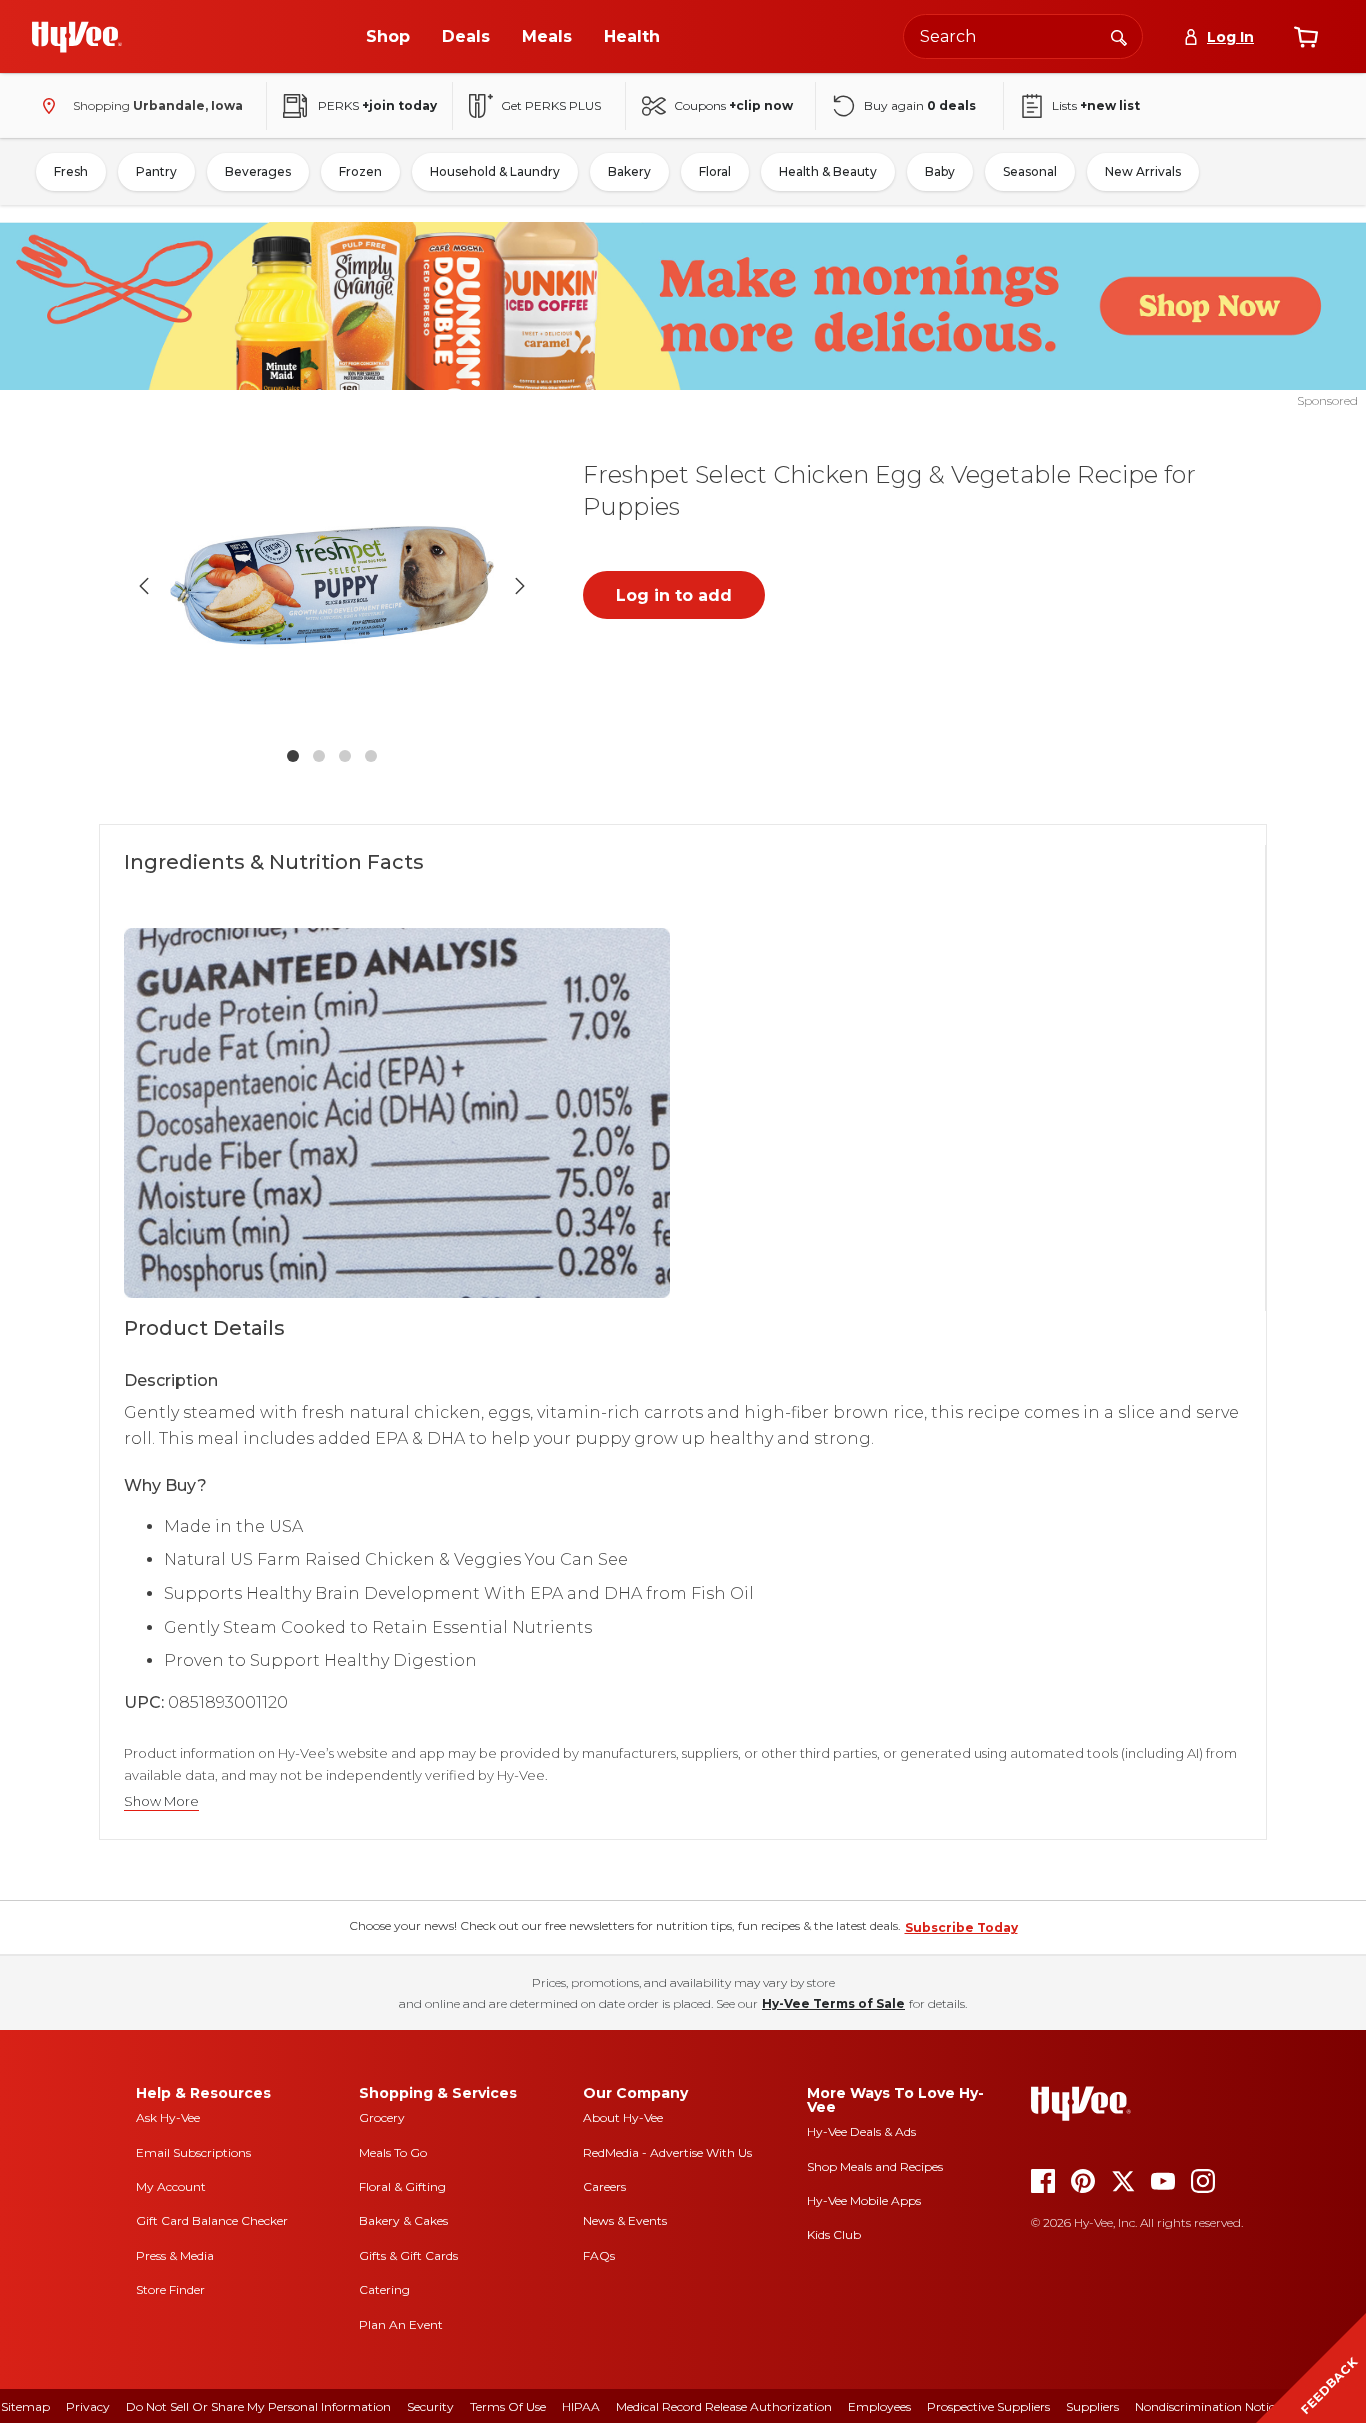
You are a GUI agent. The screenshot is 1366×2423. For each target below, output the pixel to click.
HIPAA (581, 2406)
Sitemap (25, 2406)
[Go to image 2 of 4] (319, 756)
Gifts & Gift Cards (408, 2255)
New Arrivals (1143, 171)
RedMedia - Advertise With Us (667, 2152)
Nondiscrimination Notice (1208, 2406)
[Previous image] (144, 586)
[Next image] (520, 586)
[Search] (1119, 36)
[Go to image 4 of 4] (371, 756)
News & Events (625, 2220)
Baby (940, 171)
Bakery (629, 171)
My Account (171, 2186)
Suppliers (1092, 2406)
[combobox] (1023, 36)
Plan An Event (401, 2324)
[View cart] (1306, 37)
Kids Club (834, 2234)
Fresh (71, 171)
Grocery (382, 2117)
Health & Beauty (828, 171)
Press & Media (175, 2255)
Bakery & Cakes (403, 2220)
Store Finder (170, 2289)
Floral (715, 171)
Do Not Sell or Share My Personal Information (258, 2406)
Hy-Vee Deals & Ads (861, 2131)
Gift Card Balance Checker (212, 2220)
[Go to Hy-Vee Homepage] (77, 37)
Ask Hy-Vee (168, 2117)
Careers (604, 2186)
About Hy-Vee (623, 2117)
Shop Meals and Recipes (875, 2166)
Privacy (88, 2406)
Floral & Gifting (402, 2186)
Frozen (360, 171)
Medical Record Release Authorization (724, 2406)
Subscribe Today (961, 1927)
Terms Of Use (508, 2406)
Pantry (156, 171)
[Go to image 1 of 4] (293, 756)
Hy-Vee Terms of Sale (833, 2003)
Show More (161, 1801)
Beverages (258, 171)
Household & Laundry (495, 171)
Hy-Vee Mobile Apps (864, 2200)
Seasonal (1030, 171)
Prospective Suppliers (988, 2406)
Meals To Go (393, 2152)
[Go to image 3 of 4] (345, 756)
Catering (384, 2289)
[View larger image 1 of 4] (332, 585)
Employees (879, 2406)
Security (430, 2406)
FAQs (599, 2255)
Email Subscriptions (193, 2152)
